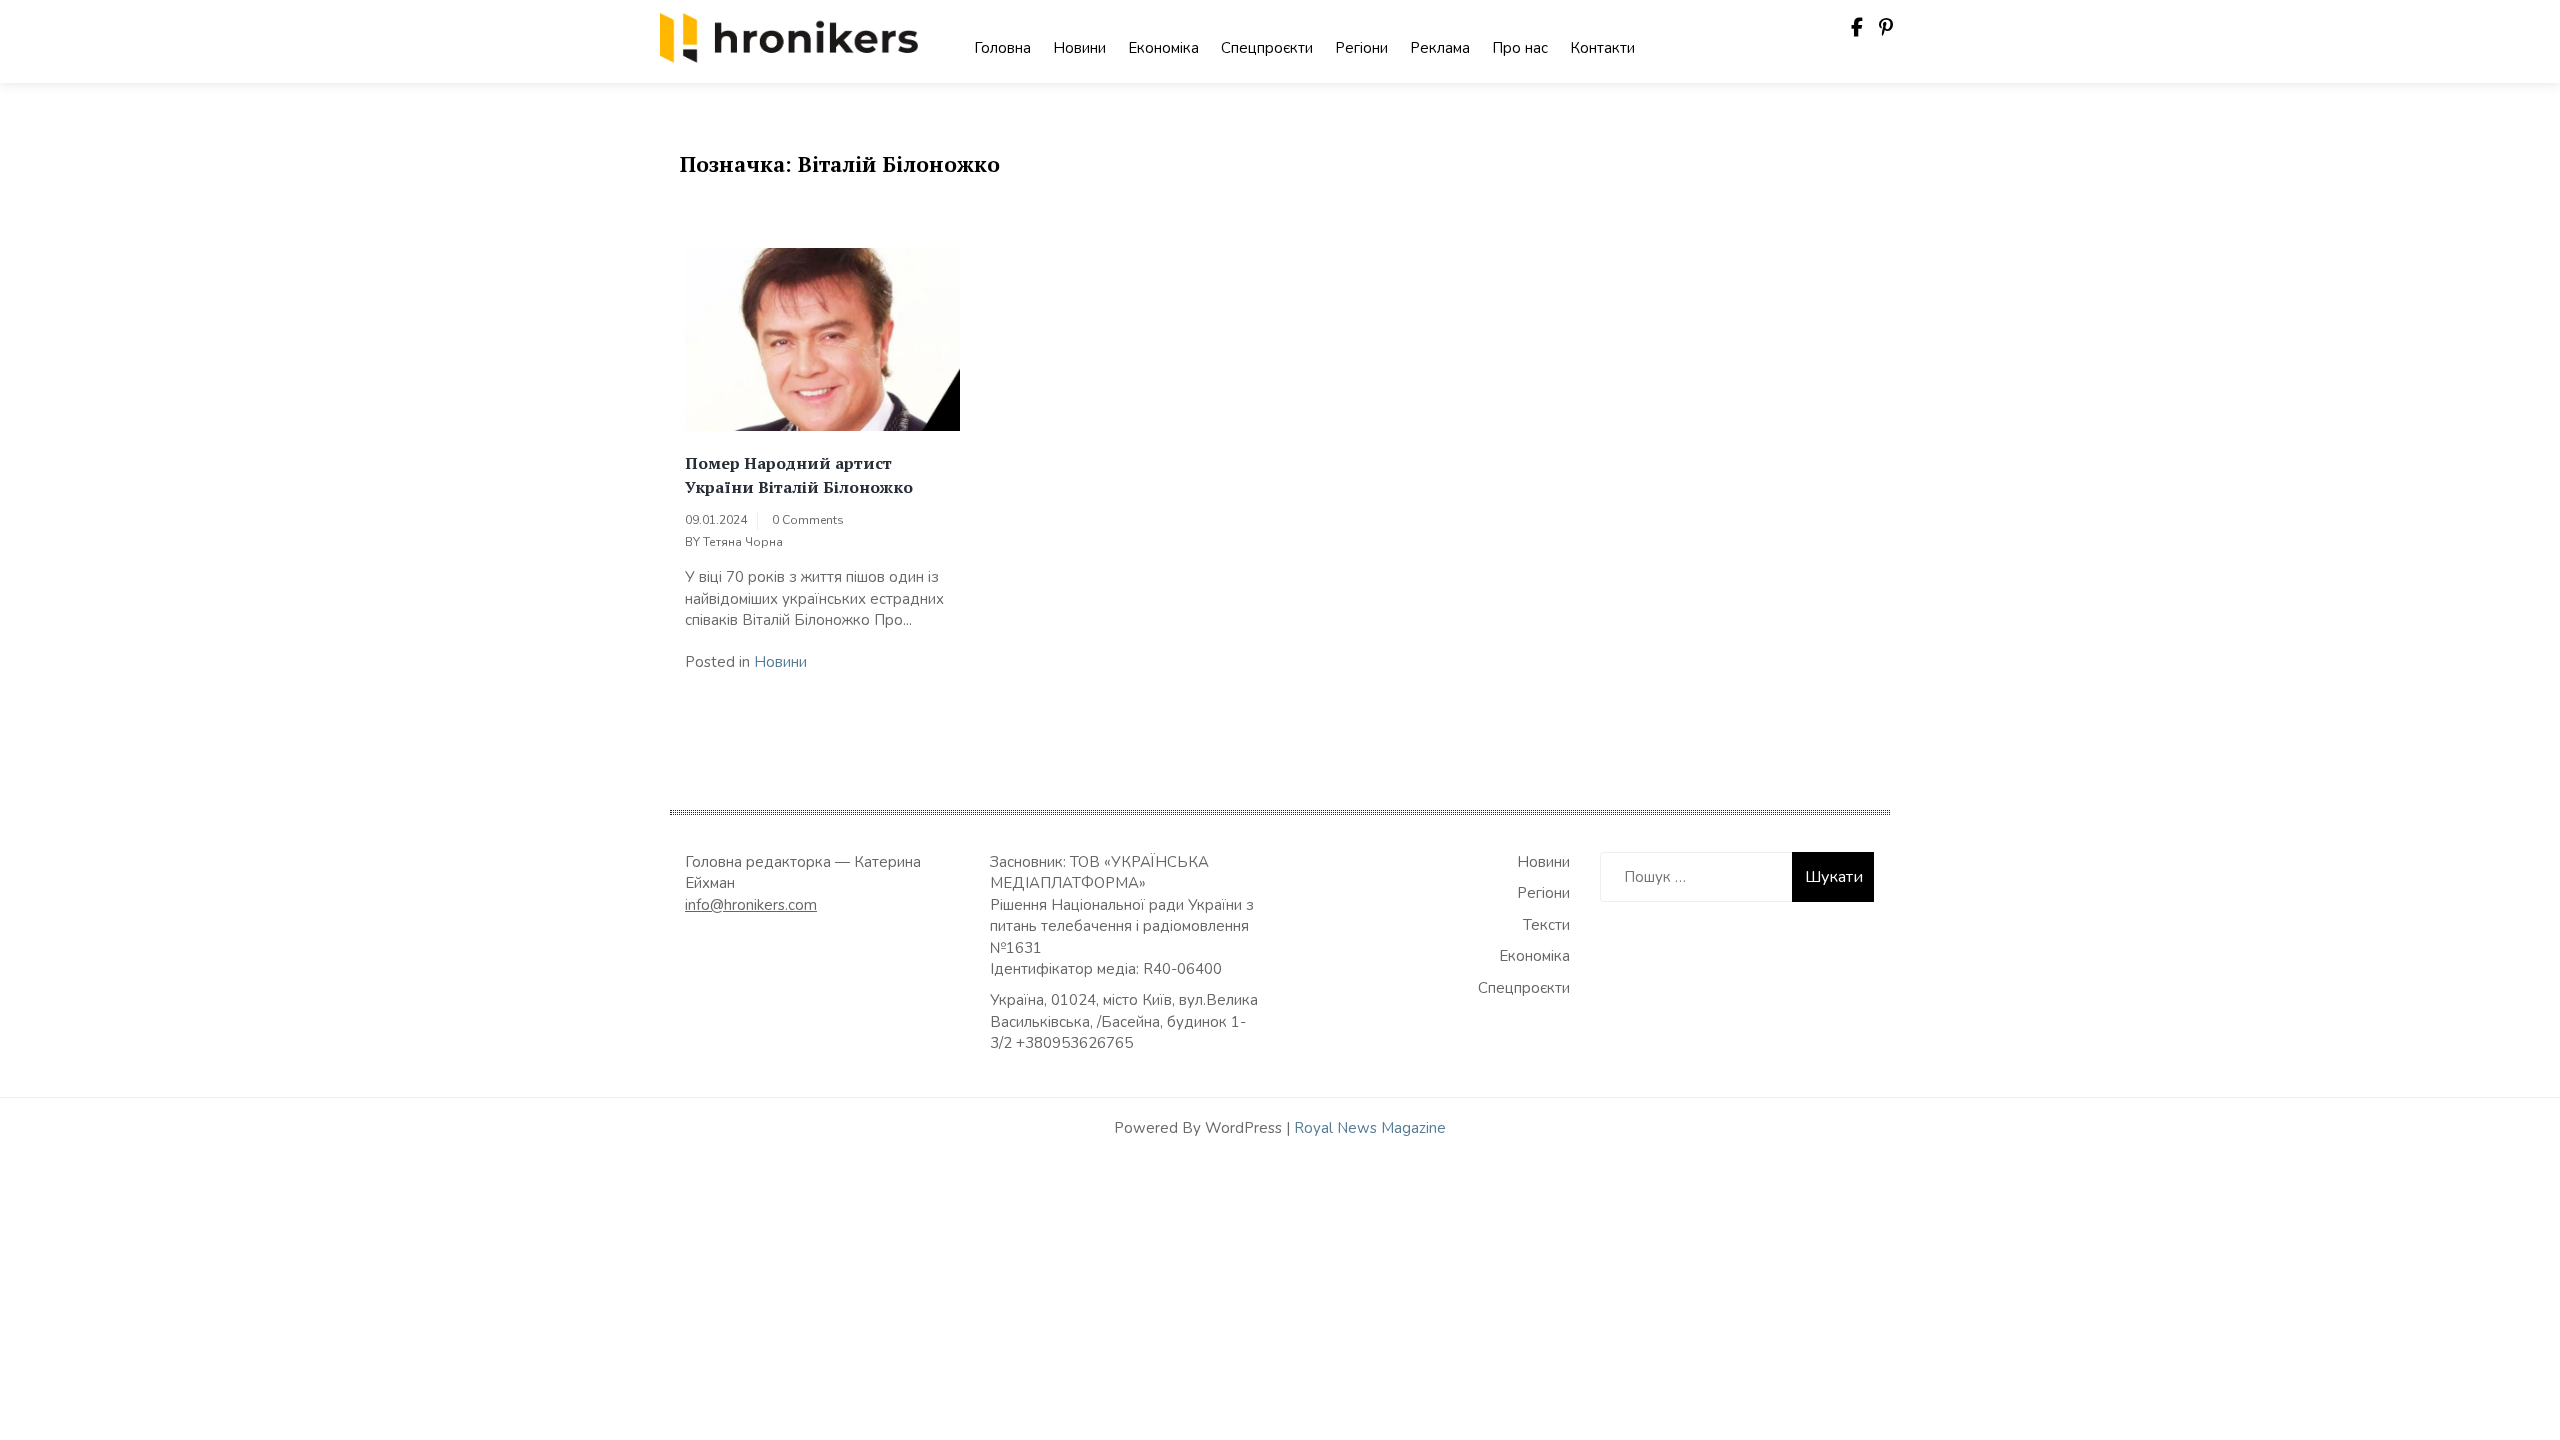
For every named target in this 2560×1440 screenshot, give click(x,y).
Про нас (1520, 48)
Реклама (1440, 48)
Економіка (1163, 48)
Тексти (1546, 925)
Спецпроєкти (1267, 48)
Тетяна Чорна (743, 542)
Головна (1002, 48)
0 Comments (808, 520)
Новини (1079, 48)
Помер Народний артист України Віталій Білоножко (799, 475)
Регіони (1361, 48)
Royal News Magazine (1370, 1128)
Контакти (1602, 48)
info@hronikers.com (751, 905)
